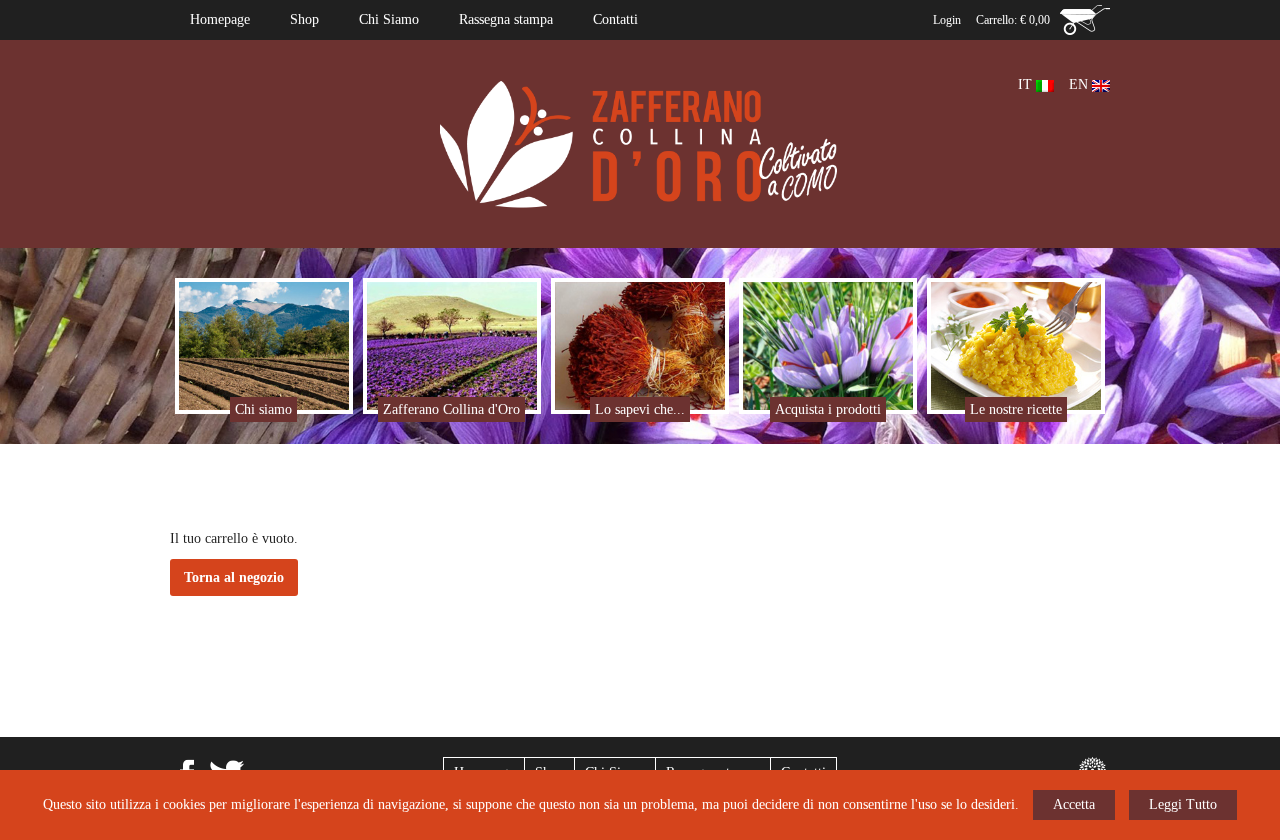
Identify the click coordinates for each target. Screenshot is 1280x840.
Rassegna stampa (506, 19)
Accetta (1074, 804)
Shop (304, 19)
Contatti (615, 19)
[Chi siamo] (264, 344)
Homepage (220, 19)
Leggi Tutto (1183, 804)
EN (1080, 84)
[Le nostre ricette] (1016, 344)
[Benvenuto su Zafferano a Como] (640, 142)
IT (1027, 84)
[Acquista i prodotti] (828, 344)
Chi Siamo (389, 19)
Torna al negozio (234, 577)
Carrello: (1013, 20)
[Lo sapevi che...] (640, 344)
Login (947, 20)
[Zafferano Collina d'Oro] (452, 344)
